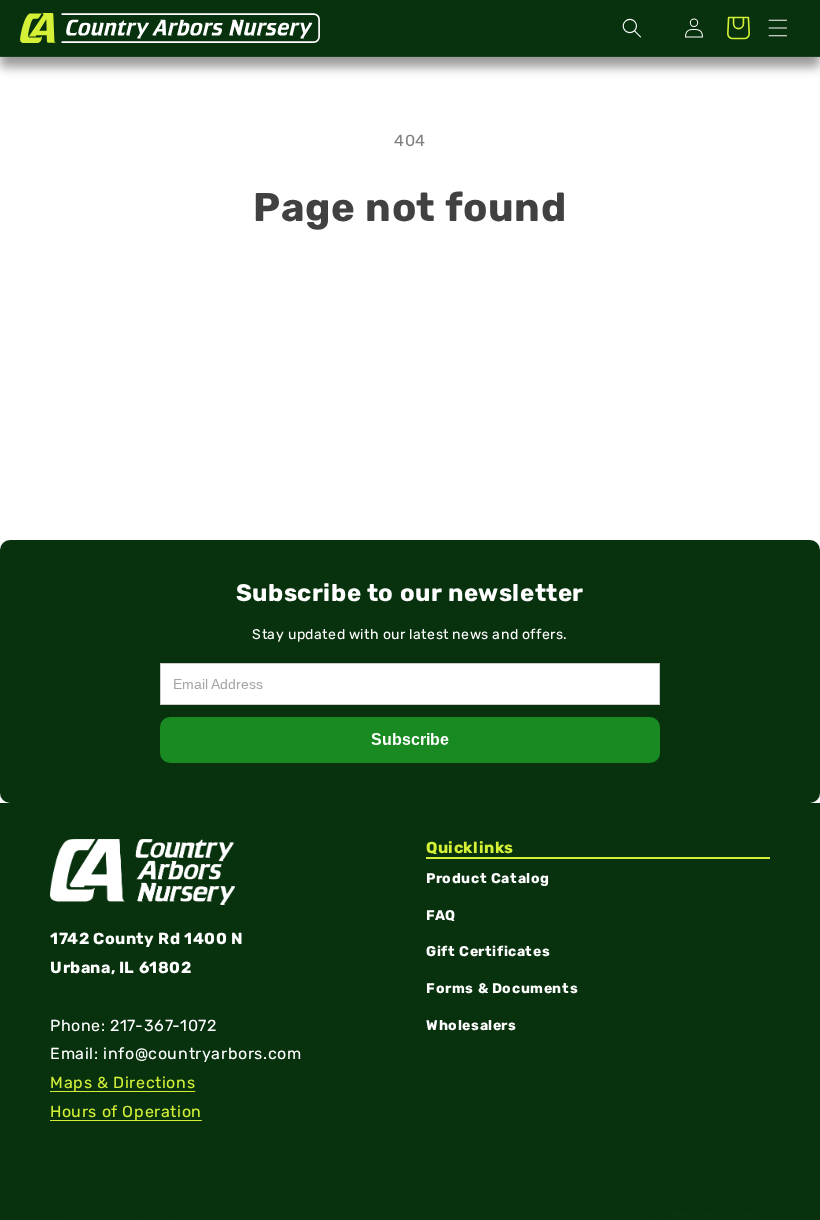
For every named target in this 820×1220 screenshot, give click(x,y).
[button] (778, 28)
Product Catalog (488, 879)
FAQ (441, 915)
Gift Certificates (488, 951)
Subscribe (410, 739)
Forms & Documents (502, 988)
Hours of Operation (126, 1111)
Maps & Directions (122, 1082)
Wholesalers (471, 1025)
